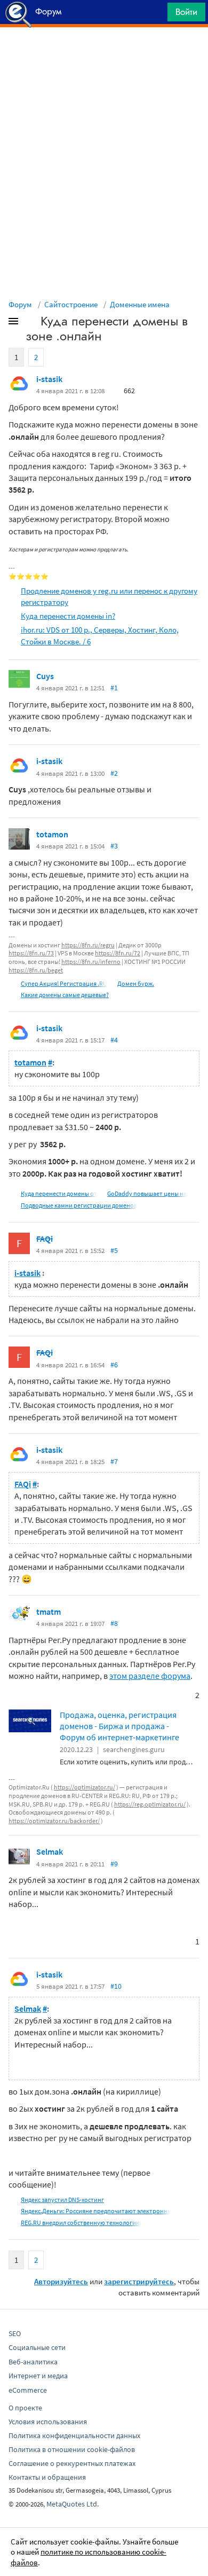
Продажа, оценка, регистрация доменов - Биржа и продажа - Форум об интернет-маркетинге (119, 1726)
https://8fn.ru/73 (31, 953)
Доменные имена (140, 304)
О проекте (25, 2408)
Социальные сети (37, 2347)
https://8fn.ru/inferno (91, 962)
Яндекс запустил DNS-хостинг (62, 2200)
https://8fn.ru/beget (36, 970)
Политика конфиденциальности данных (74, 2435)
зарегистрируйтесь (139, 2281)
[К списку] (31, 323)
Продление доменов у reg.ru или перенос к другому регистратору (109, 596)
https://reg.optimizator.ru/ (150, 1804)
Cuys (45, 676)
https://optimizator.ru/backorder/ (54, 1821)
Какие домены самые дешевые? (65, 995)
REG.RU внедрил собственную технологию (81, 2223)
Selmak (50, 1851)
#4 (114, 1040)
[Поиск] (156, 15)
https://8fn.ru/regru (88, 945)
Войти (186, 12)
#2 (114, 773)
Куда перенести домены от (59, 1193)
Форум (20, 304)
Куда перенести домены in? (68, 616)
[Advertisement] (104, 54)
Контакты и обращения (47, 2477)
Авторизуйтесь (61, 2281)
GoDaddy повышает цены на (147, 1193)
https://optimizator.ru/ (85, 1787)
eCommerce (28, 2390)
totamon (52, 834)
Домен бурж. (136, 983)
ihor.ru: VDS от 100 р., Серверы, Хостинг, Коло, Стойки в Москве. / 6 (100, 635)
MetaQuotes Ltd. (73, 2504)
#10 (116, 1986)
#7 (114, 1461)
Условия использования (48, 2422)
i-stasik (49, 379)
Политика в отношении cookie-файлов (72, 2449)
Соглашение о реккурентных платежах (72, 2463)
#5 (114, 1250)
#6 (114, 1365)
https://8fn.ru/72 (118, 953)
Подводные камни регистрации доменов (79, 1205)
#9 (114, 1864)
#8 (114, 1623)
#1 (114, 688)
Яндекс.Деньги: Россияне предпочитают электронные (98, 2211)
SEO (15, 2333)
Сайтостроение (71, 304)
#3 (114, 846)
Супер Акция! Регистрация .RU (64, 983)
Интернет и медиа (38, 2376)
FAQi (45, 1239)
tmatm (49, 1612)
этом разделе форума (150, 1676)
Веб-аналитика (33, 2362)
